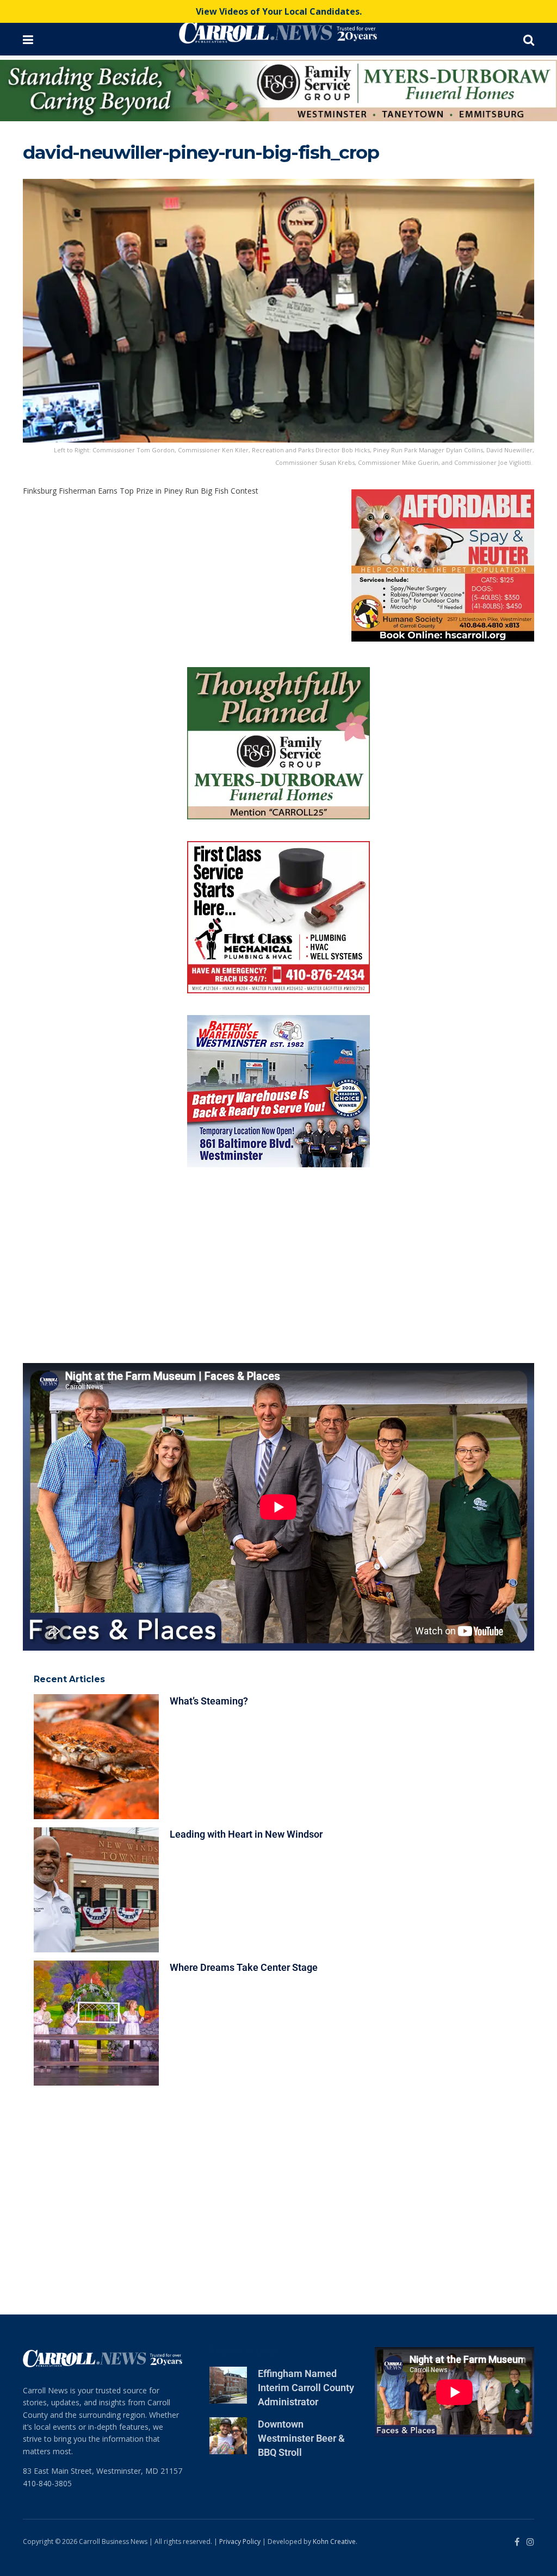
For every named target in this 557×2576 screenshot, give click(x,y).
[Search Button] (529, 39)
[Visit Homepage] (278, 33)
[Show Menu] (28, 39)
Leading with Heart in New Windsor (246, 1505)
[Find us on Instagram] (530, 2213)
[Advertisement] (278, 936)
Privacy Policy (240, 2213)
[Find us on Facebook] (517, 2213)
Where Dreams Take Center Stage (244, 1638)
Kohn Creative (334, 2213)
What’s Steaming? (209, 1372)
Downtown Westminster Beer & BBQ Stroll (301, 2109)
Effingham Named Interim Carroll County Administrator (306, 2058)
